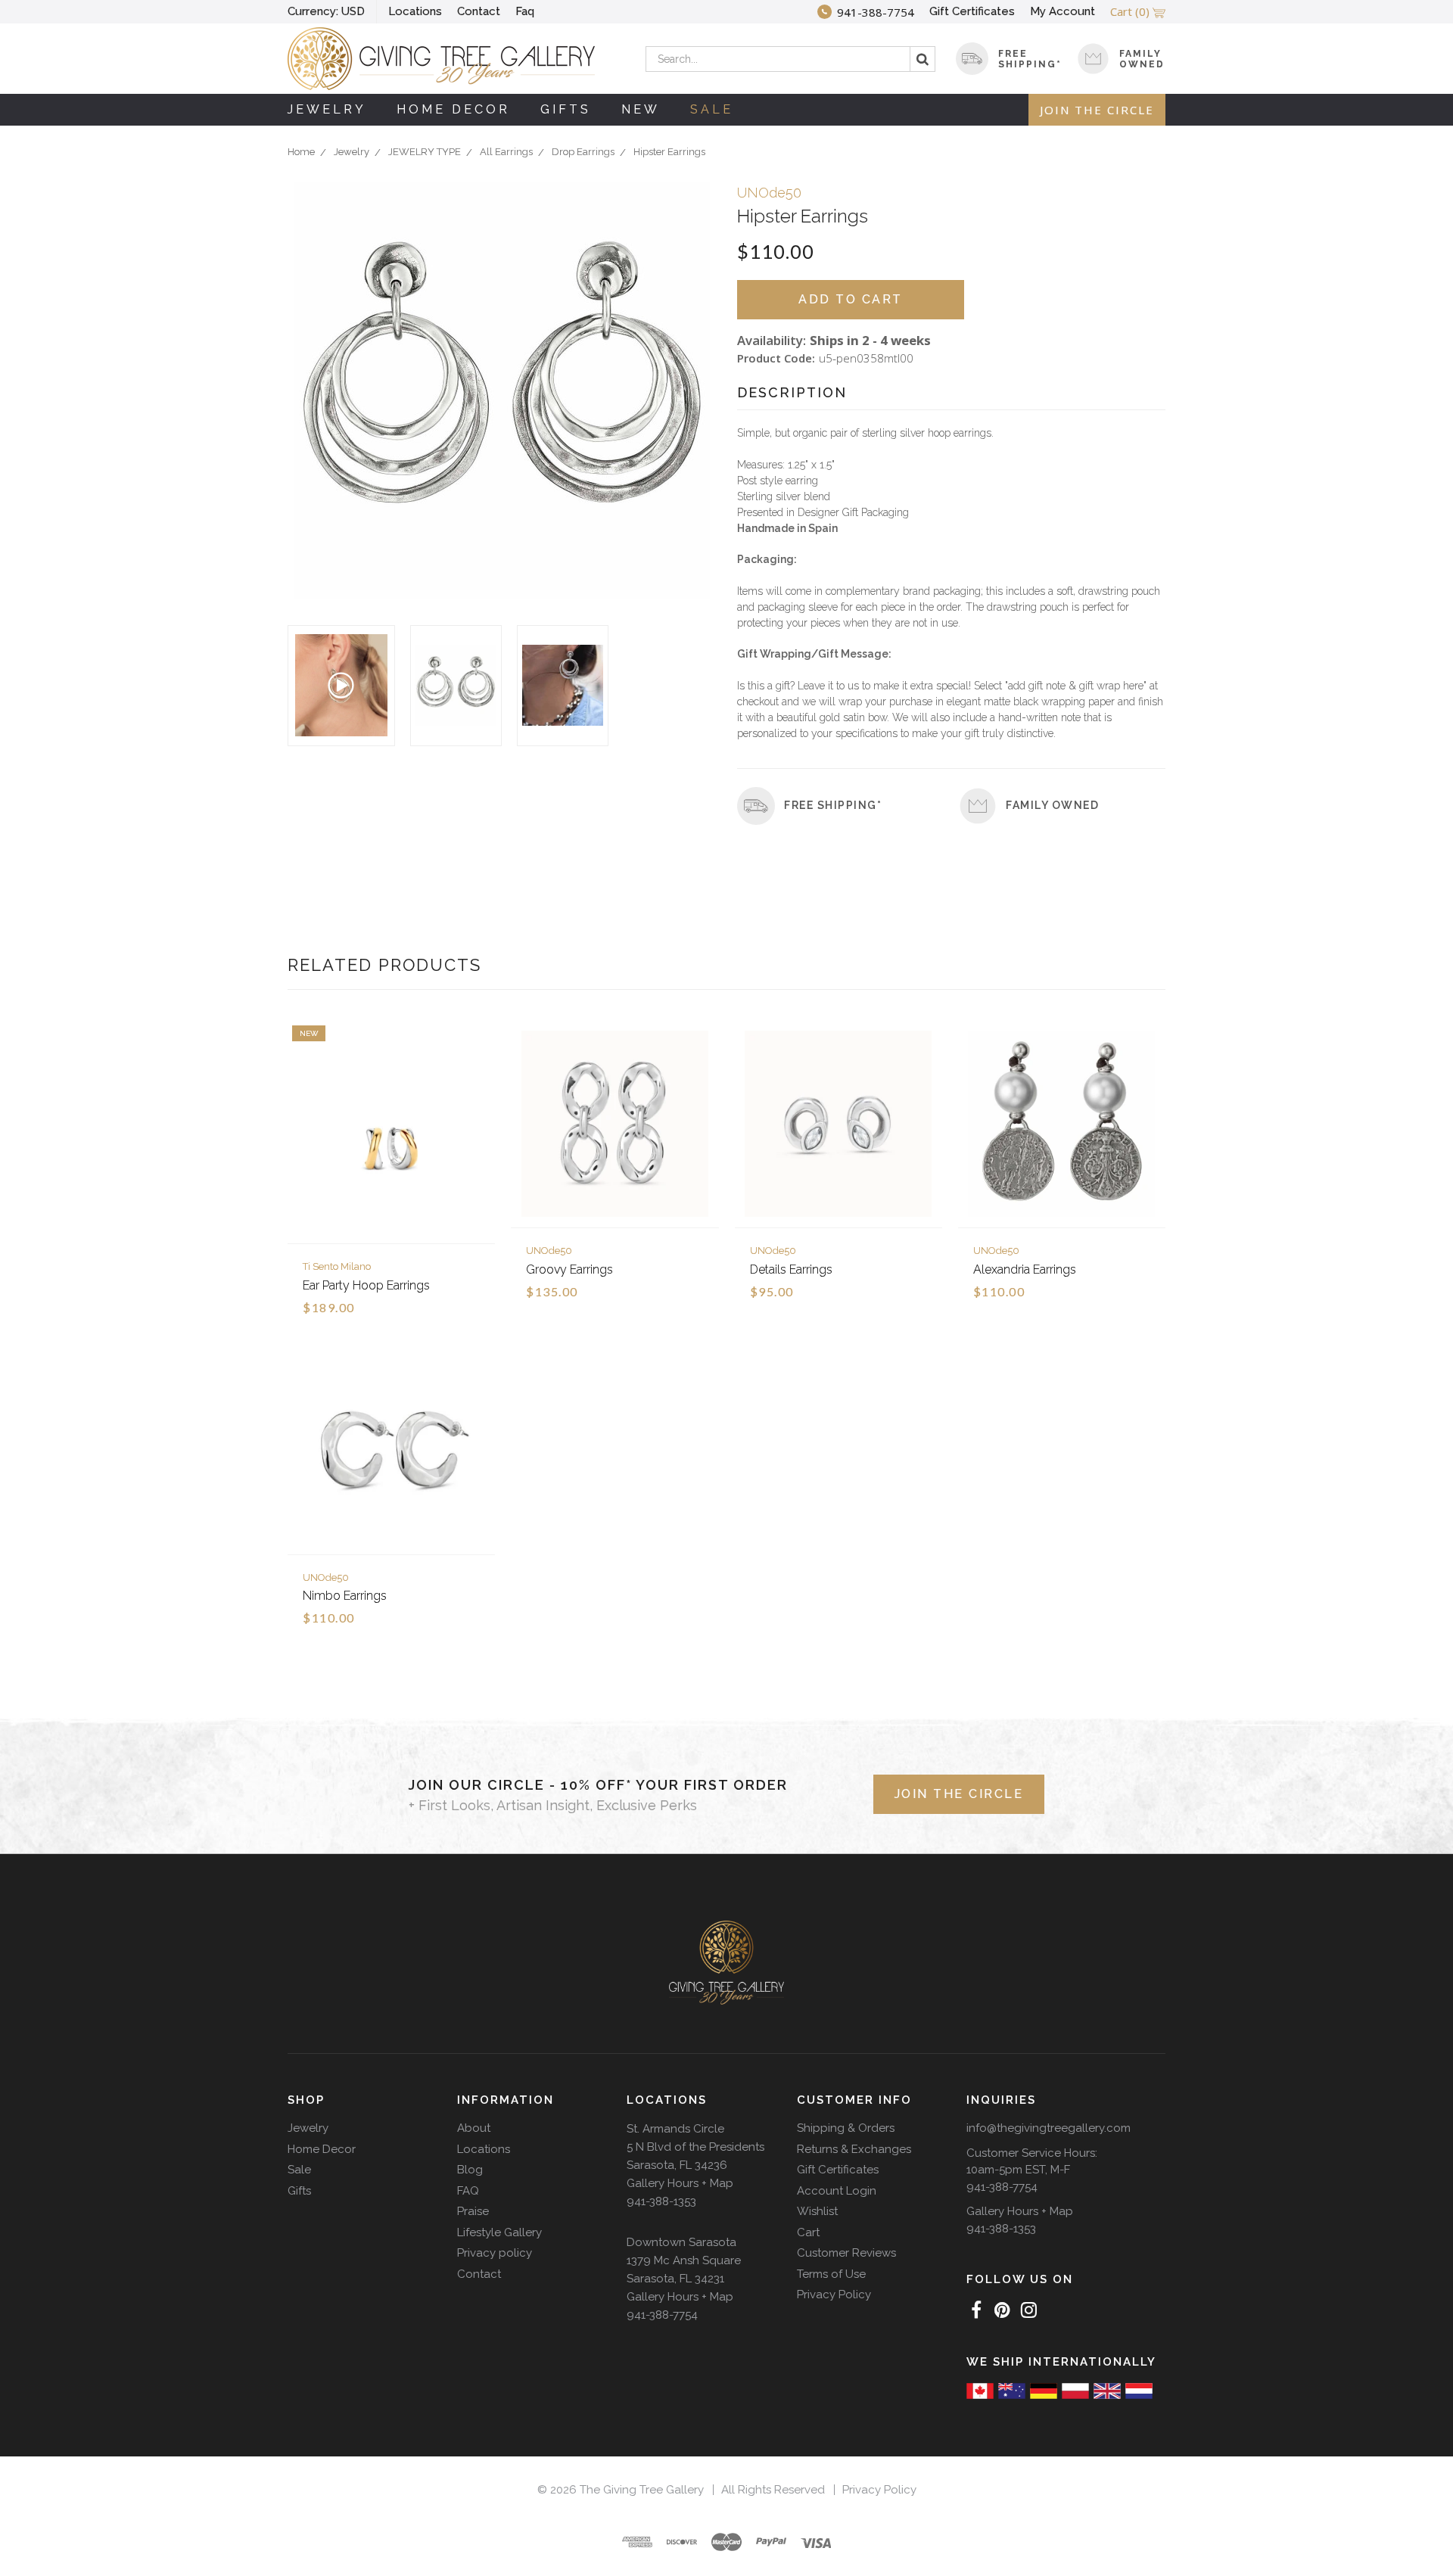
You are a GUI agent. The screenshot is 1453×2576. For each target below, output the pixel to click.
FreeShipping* (1030, 59)
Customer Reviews (846, 2253)
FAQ (468, 2191)
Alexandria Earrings (1025, 1269)
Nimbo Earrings (345, 1596)
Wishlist (817, 2211)
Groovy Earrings (569, 1269)
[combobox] (790, 59)
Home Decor (453, 109)
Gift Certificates (972, 11)
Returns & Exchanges (854, 2149)
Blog (470, 2170)
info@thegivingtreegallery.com (1049, 2128)
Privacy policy (495, 2253)
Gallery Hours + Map (680, 2183)
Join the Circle (1097, 110)
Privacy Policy (834, 2294)
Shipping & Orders (846, 2128)
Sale (712, 109)
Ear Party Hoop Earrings (366, 1285)
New (641, 109)
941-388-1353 (661, 2201)
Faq (525, 11)
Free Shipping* (833, 805)
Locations (415, 11)
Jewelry (327, 109)
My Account (1063, 11)
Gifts (566, 109)
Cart (808, 2232)
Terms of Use (831, 2274)
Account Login (837, 2191)
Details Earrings (791, 1269)
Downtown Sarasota (681, 2242)
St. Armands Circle (675, 2129)
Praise (473, 2211)
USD (326, 11)
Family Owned (1142, 59)
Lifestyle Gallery (499, 2232)
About (474, 2128)
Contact (479, 11)
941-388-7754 (662, 2315)
